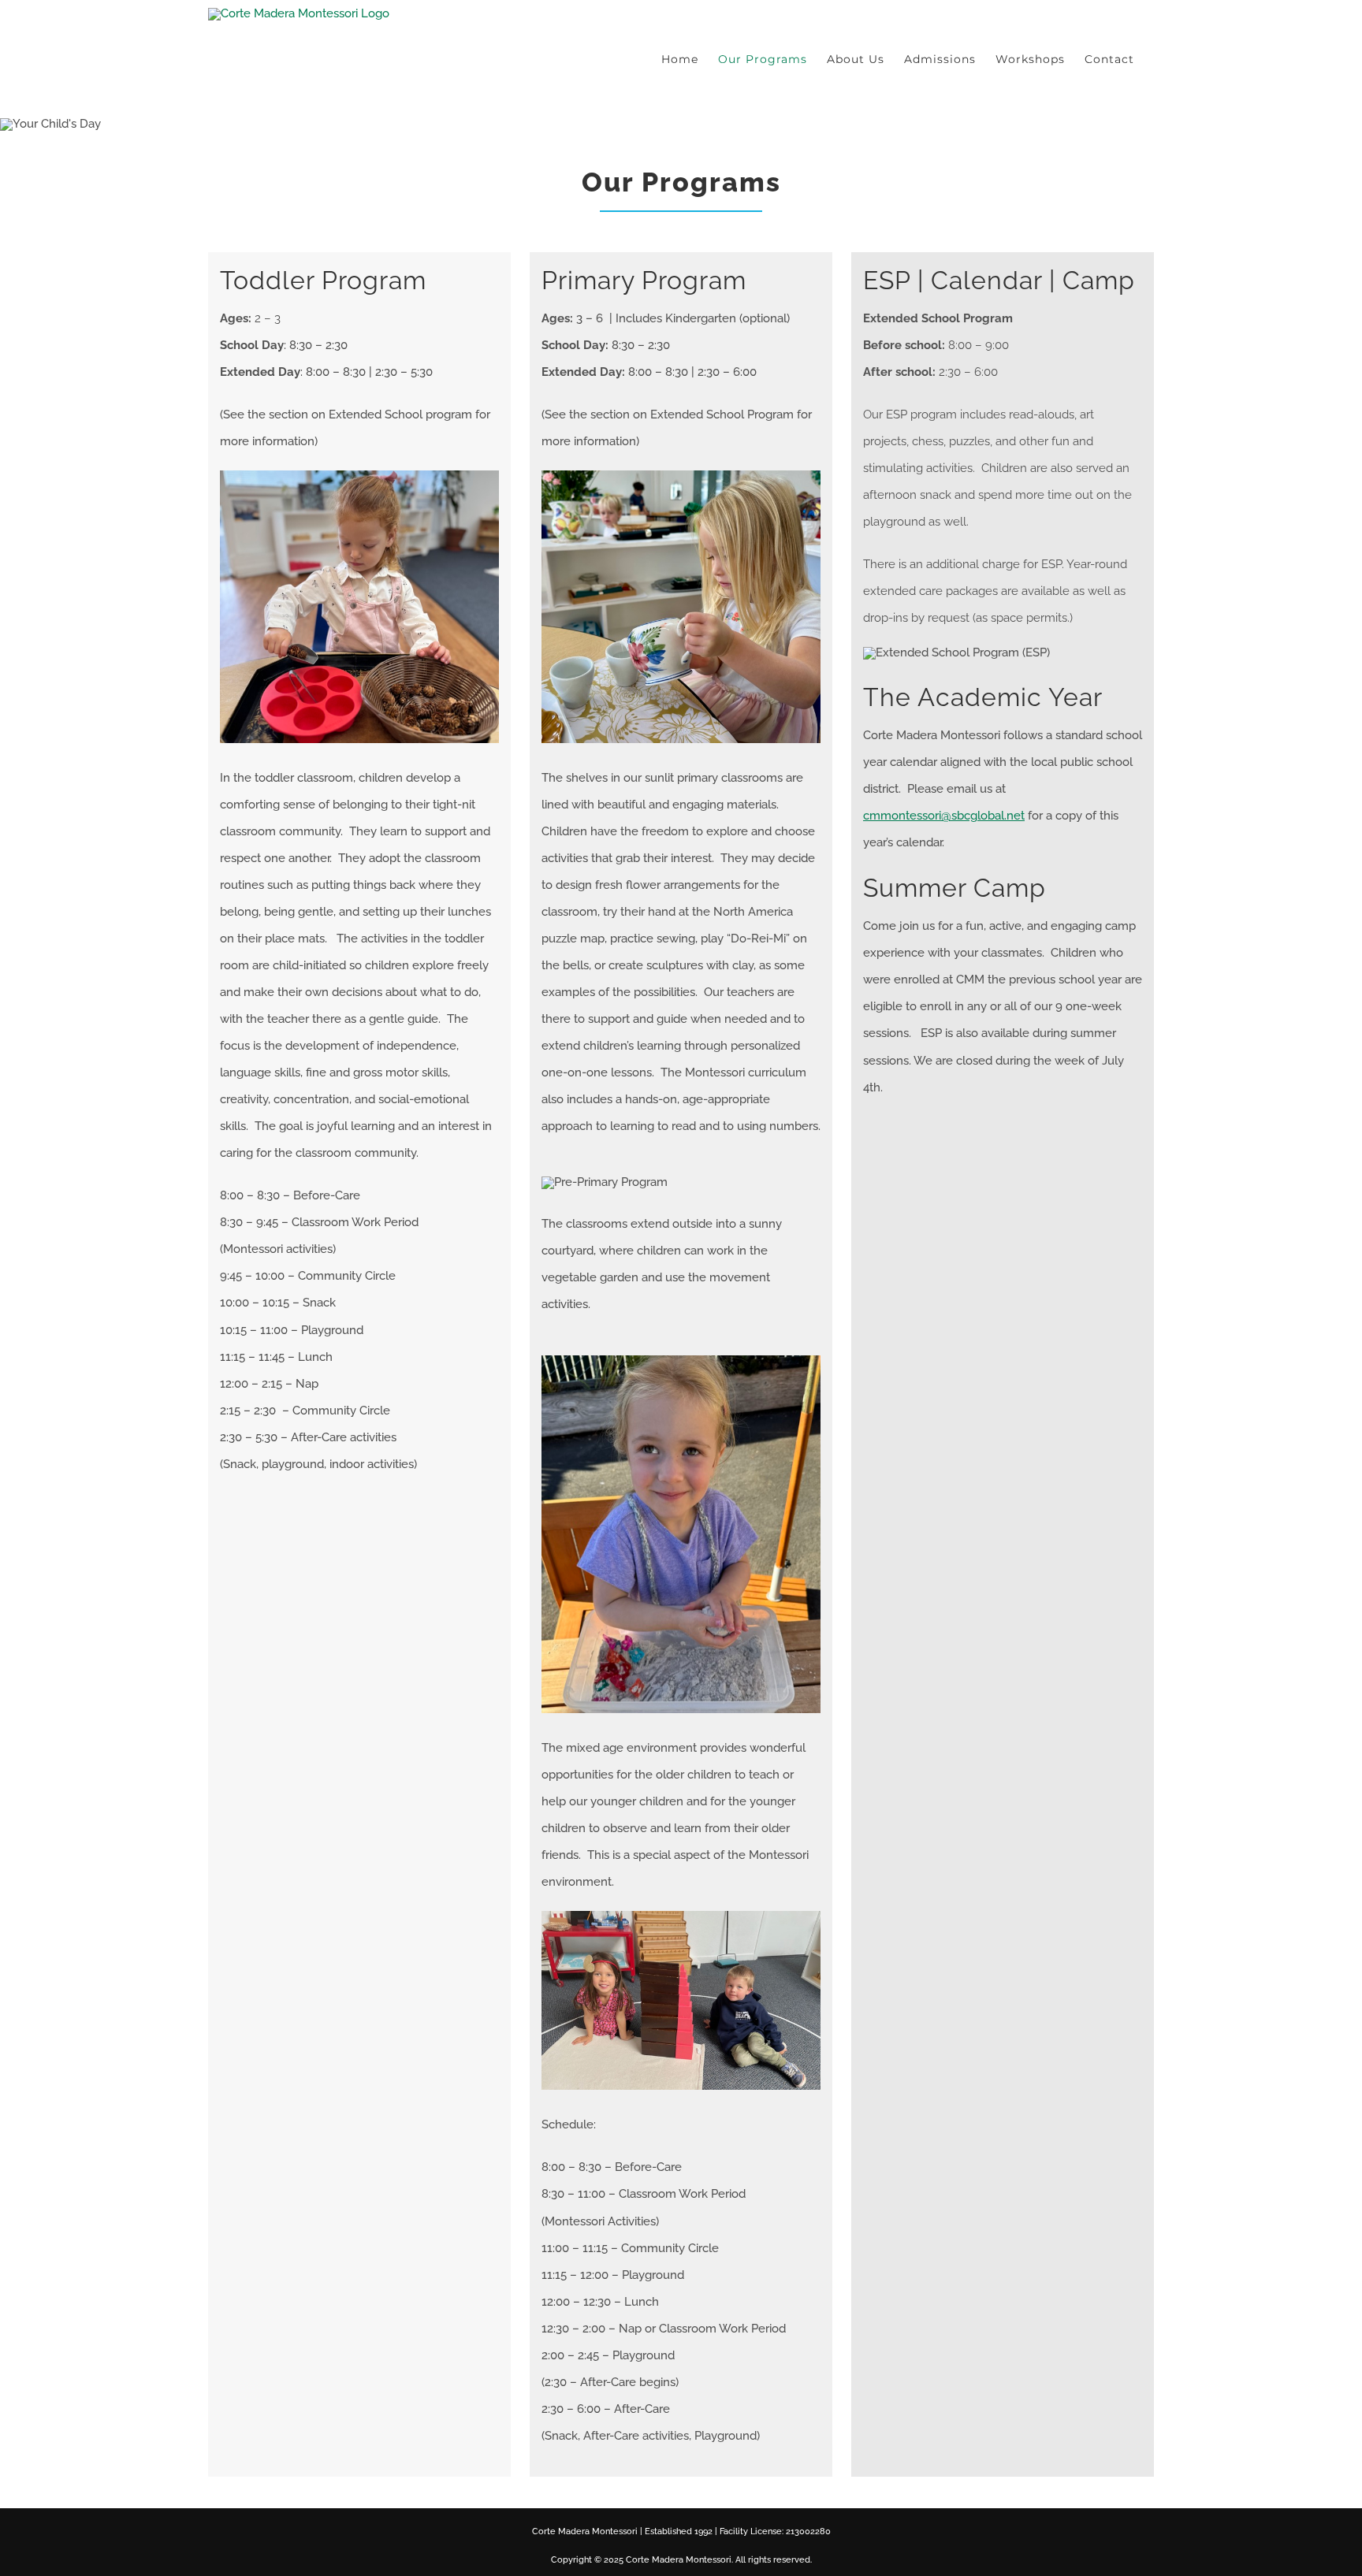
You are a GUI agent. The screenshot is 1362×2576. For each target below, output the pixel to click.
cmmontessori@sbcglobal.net (944, 816)
